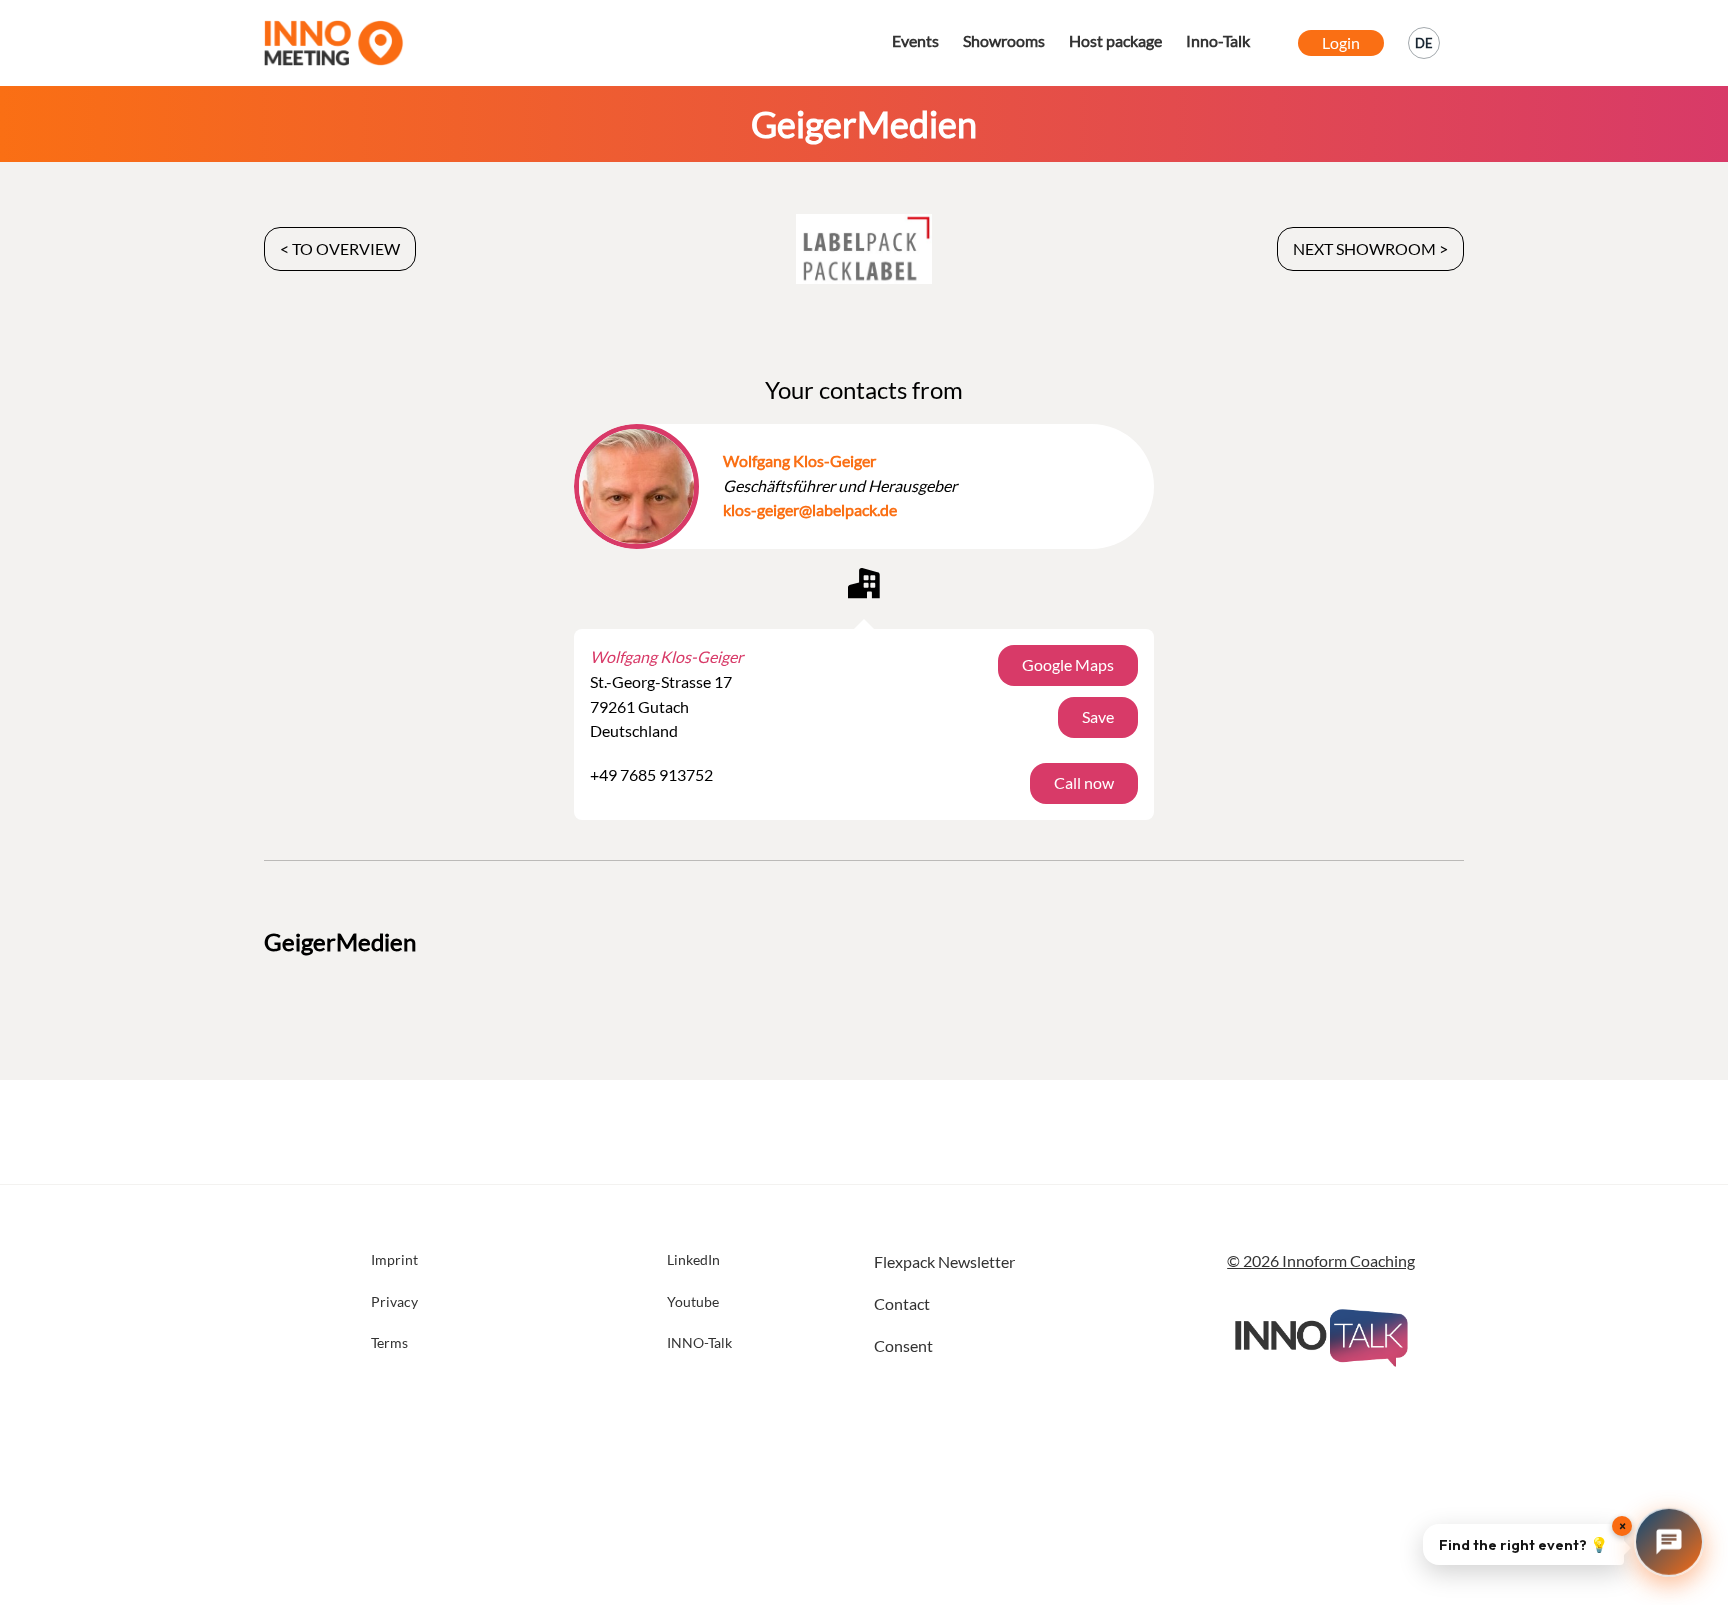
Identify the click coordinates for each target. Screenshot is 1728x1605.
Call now (1084, 782)
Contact (902, 1303)
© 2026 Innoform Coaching (1321, 1260)
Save (1098, 716)
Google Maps (1068, 664)
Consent (903, 1345)
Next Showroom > (1370, 248)
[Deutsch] (1424, 43)
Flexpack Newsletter (944, 1261)
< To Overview (340, 248)
